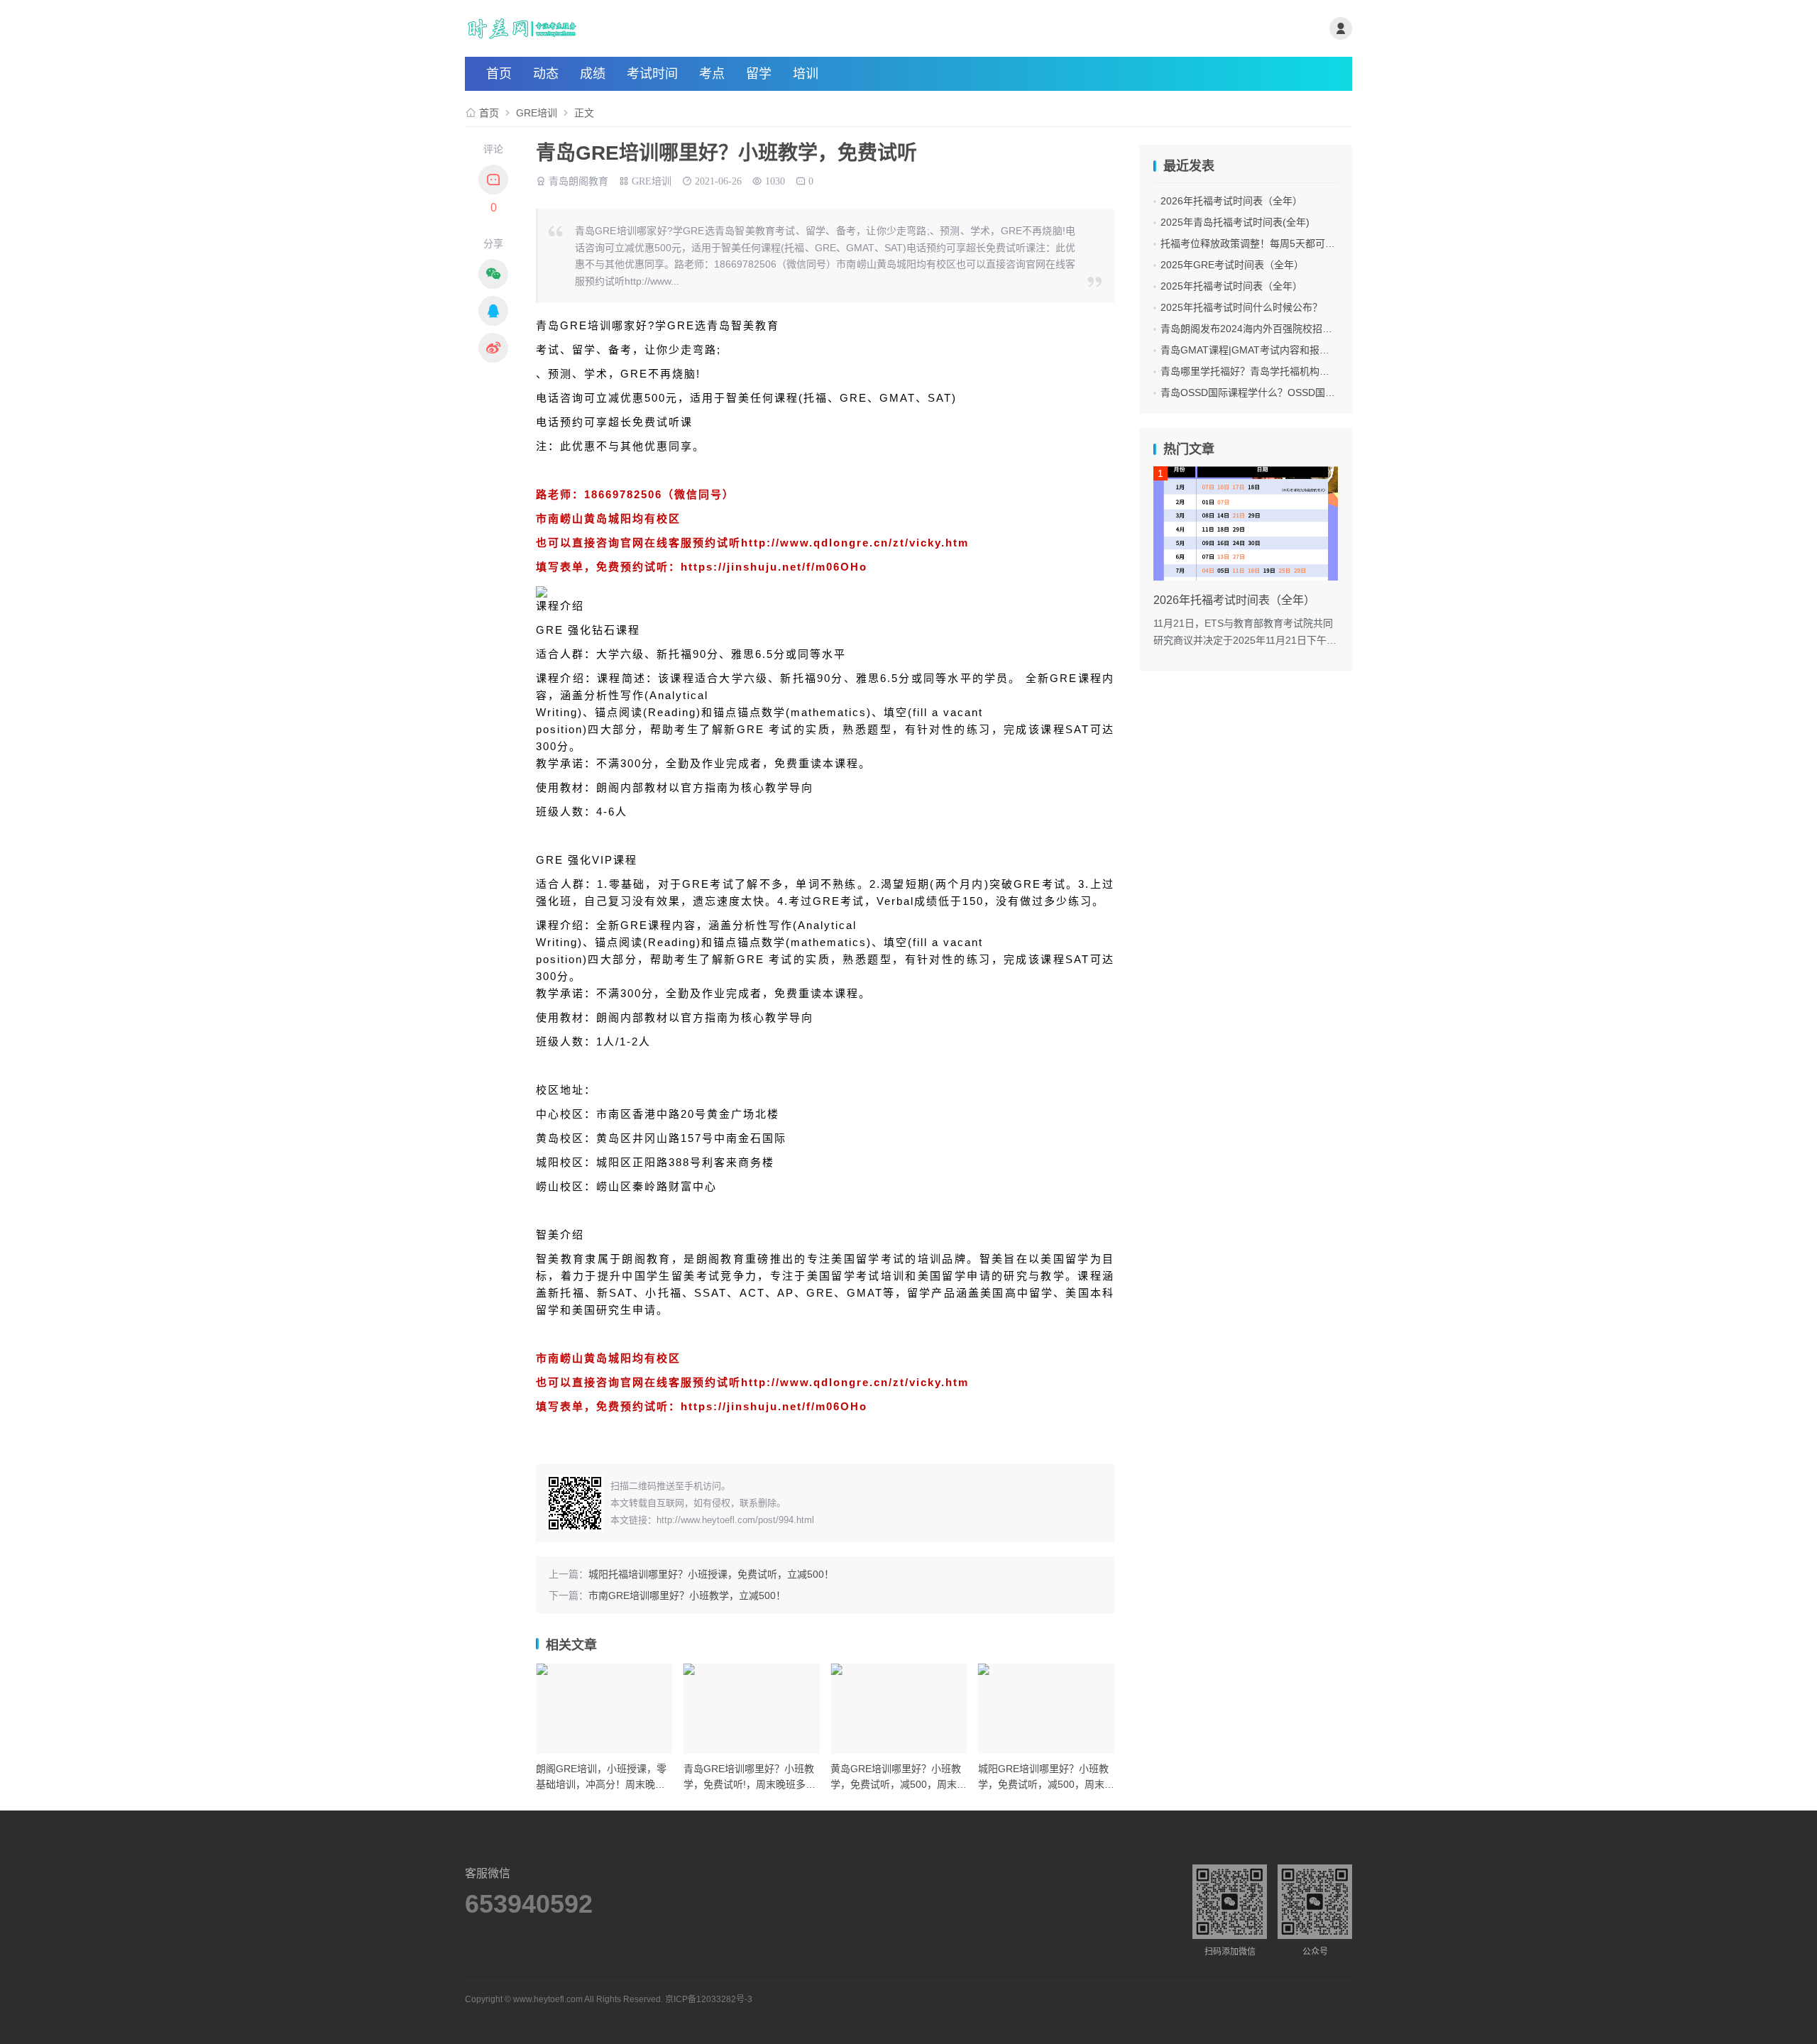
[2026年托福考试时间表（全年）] (1246, 523)
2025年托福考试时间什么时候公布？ (1241, 307)
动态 (546, 74)
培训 (806, 74)
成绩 (593, 74)
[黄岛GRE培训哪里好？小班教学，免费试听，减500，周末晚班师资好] (899, 1709)
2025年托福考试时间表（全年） (1231, 286)
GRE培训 (537, 113)
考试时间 (652, 74)
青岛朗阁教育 (578, 180)
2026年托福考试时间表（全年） (1231, 201)
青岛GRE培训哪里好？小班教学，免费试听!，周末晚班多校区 (750, 1785)
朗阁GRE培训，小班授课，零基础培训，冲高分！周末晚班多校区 (601, 1785)
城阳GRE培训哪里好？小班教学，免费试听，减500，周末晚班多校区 (1046, 1785)
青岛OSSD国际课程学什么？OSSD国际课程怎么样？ (1278, 392)
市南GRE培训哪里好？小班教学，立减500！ (687, 1595)
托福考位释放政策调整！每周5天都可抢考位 (1258, 243)
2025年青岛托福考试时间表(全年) (1235, 222)
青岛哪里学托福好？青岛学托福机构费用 (1250, 371)
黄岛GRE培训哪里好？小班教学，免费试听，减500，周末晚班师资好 (899, 1785)
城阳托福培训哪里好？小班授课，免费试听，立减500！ (711, 1574)
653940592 (529, 1904)
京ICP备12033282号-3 (709, 1999)
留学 (759, 74)
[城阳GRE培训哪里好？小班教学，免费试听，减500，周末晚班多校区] (1047, 1709)
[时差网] (613, 28)
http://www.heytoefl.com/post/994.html (735, 1520)
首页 (499, 74)
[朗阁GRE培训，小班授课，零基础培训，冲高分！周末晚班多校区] (604, 1709)
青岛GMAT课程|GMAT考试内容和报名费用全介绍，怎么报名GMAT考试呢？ (1329, 350)
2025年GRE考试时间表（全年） (1232, 265)
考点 (712, 74)
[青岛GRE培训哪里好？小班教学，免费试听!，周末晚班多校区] (752, 1709)
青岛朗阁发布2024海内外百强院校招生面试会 (1261, 329)
